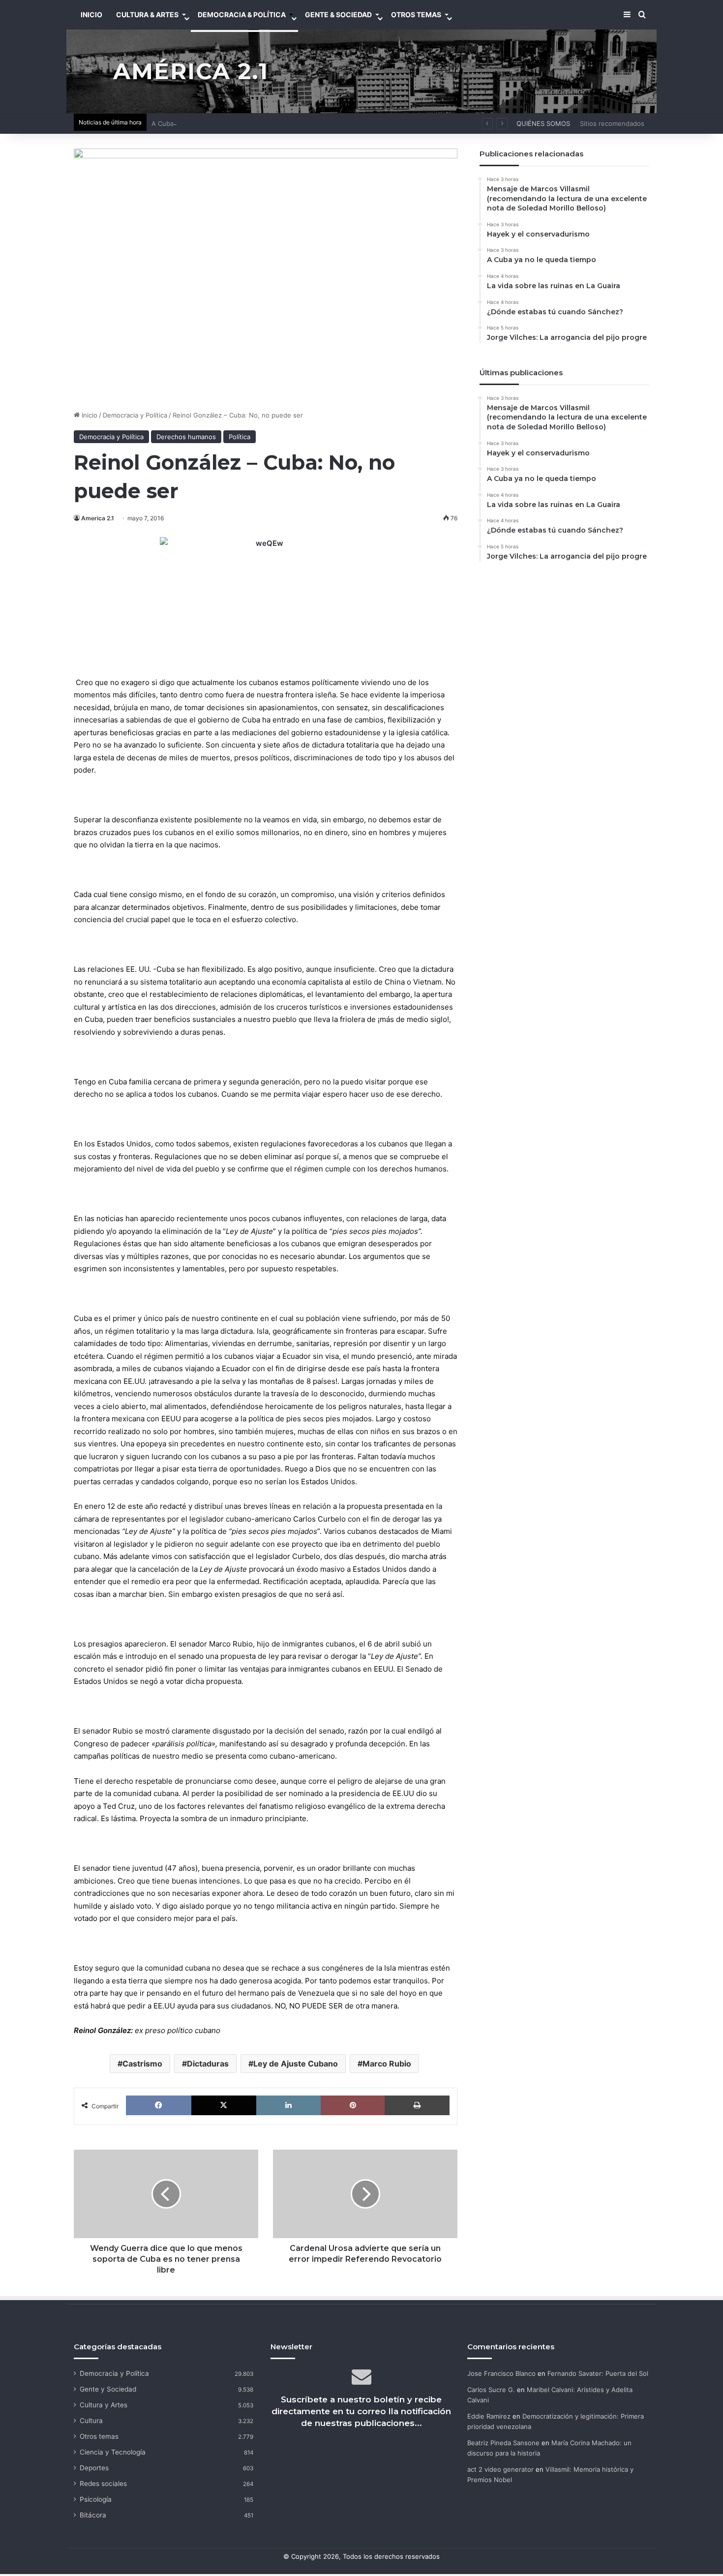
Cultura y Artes (104, 2405)
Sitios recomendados (612, 123)
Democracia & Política (242, 15)
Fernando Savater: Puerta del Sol (598, 2373)
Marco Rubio (387, 2064)
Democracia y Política (135, 415)
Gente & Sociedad (338, 15)
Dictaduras (208, 2064)
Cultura (91, 2421)
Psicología (96, 2499)
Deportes (94, 2468)
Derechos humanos (186, 437)
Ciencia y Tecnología (113, 2452)
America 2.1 (98, 518)
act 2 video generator (500, 2469)
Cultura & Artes (147, 15)
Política (240, 437)
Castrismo (142, 2064)
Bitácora (93, 2515)
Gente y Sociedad (108, 2389)
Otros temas (99, 2436)
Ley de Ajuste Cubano (296, 2064)
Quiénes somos (543, 123)
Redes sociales (103, 2484)
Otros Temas (416, 15)
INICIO (91, 15)
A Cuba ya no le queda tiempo (198, 123)
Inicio (89, 415)
